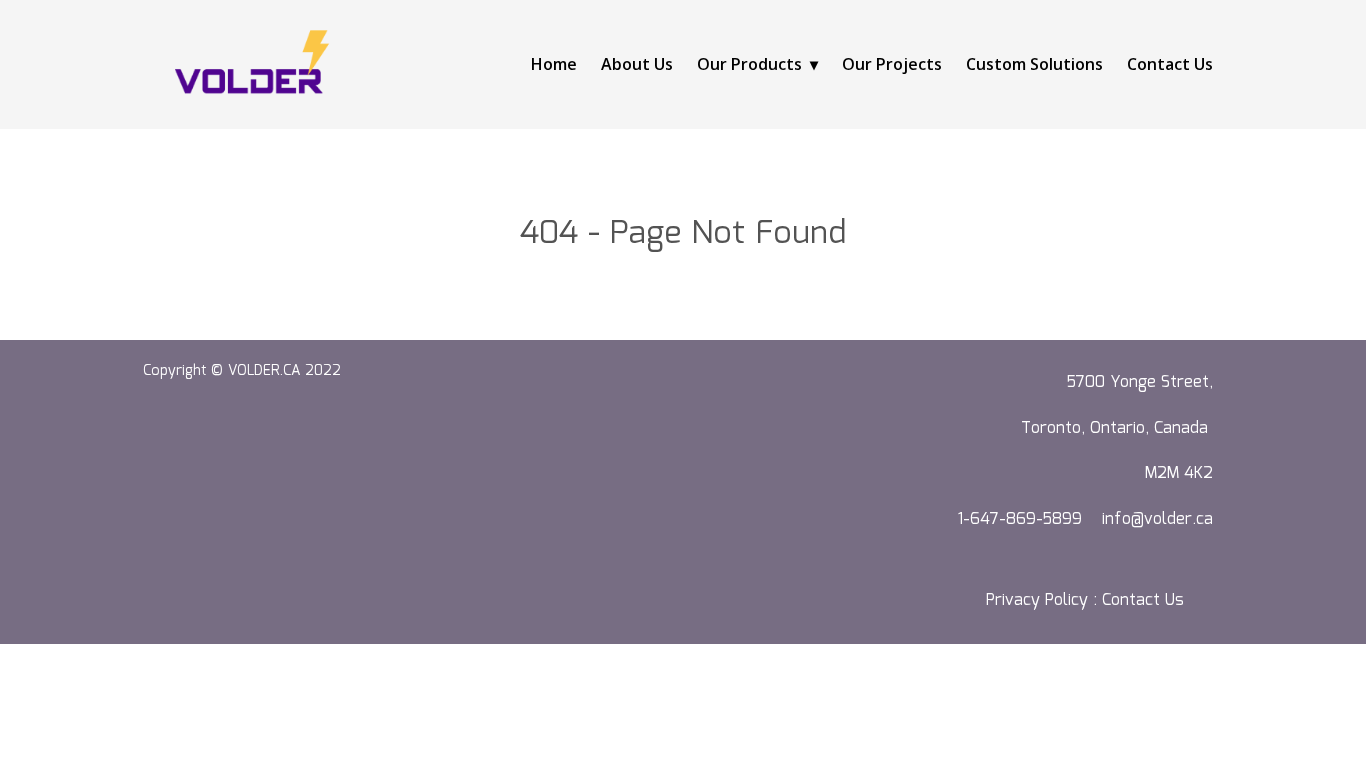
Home (554, 64)
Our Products (749, 64)
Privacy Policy (1037, 600)
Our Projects (892, 64)
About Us (637, 64)
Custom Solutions (1034, 64)
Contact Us (1170, 64)
